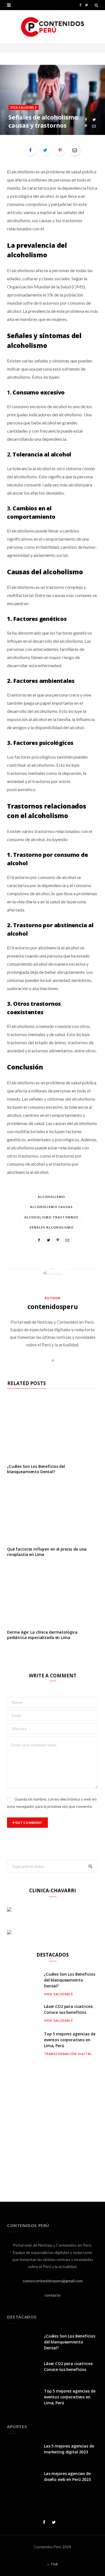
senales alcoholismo (52, 1227)
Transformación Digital (68, 2054)
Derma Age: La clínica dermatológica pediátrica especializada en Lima (42, 1635)
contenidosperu (53, 1307)
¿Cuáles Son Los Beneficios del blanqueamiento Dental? (36, 1469)
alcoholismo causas (52, 1207)
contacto (53, 2295)
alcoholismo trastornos (51, 1217)
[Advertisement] (53, 2124)
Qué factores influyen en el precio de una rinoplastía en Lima (47, 1552)
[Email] (94, 126)
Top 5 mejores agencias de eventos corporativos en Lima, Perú (70, 2040)
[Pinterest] (86, 126)
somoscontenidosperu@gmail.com (53, 2281)
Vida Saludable (24, 107)
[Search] (96, 5)
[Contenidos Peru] (53, 27)
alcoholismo (51, 1197)
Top (54, 2564)
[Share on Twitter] (94, 120)
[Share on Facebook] (86, 120)
